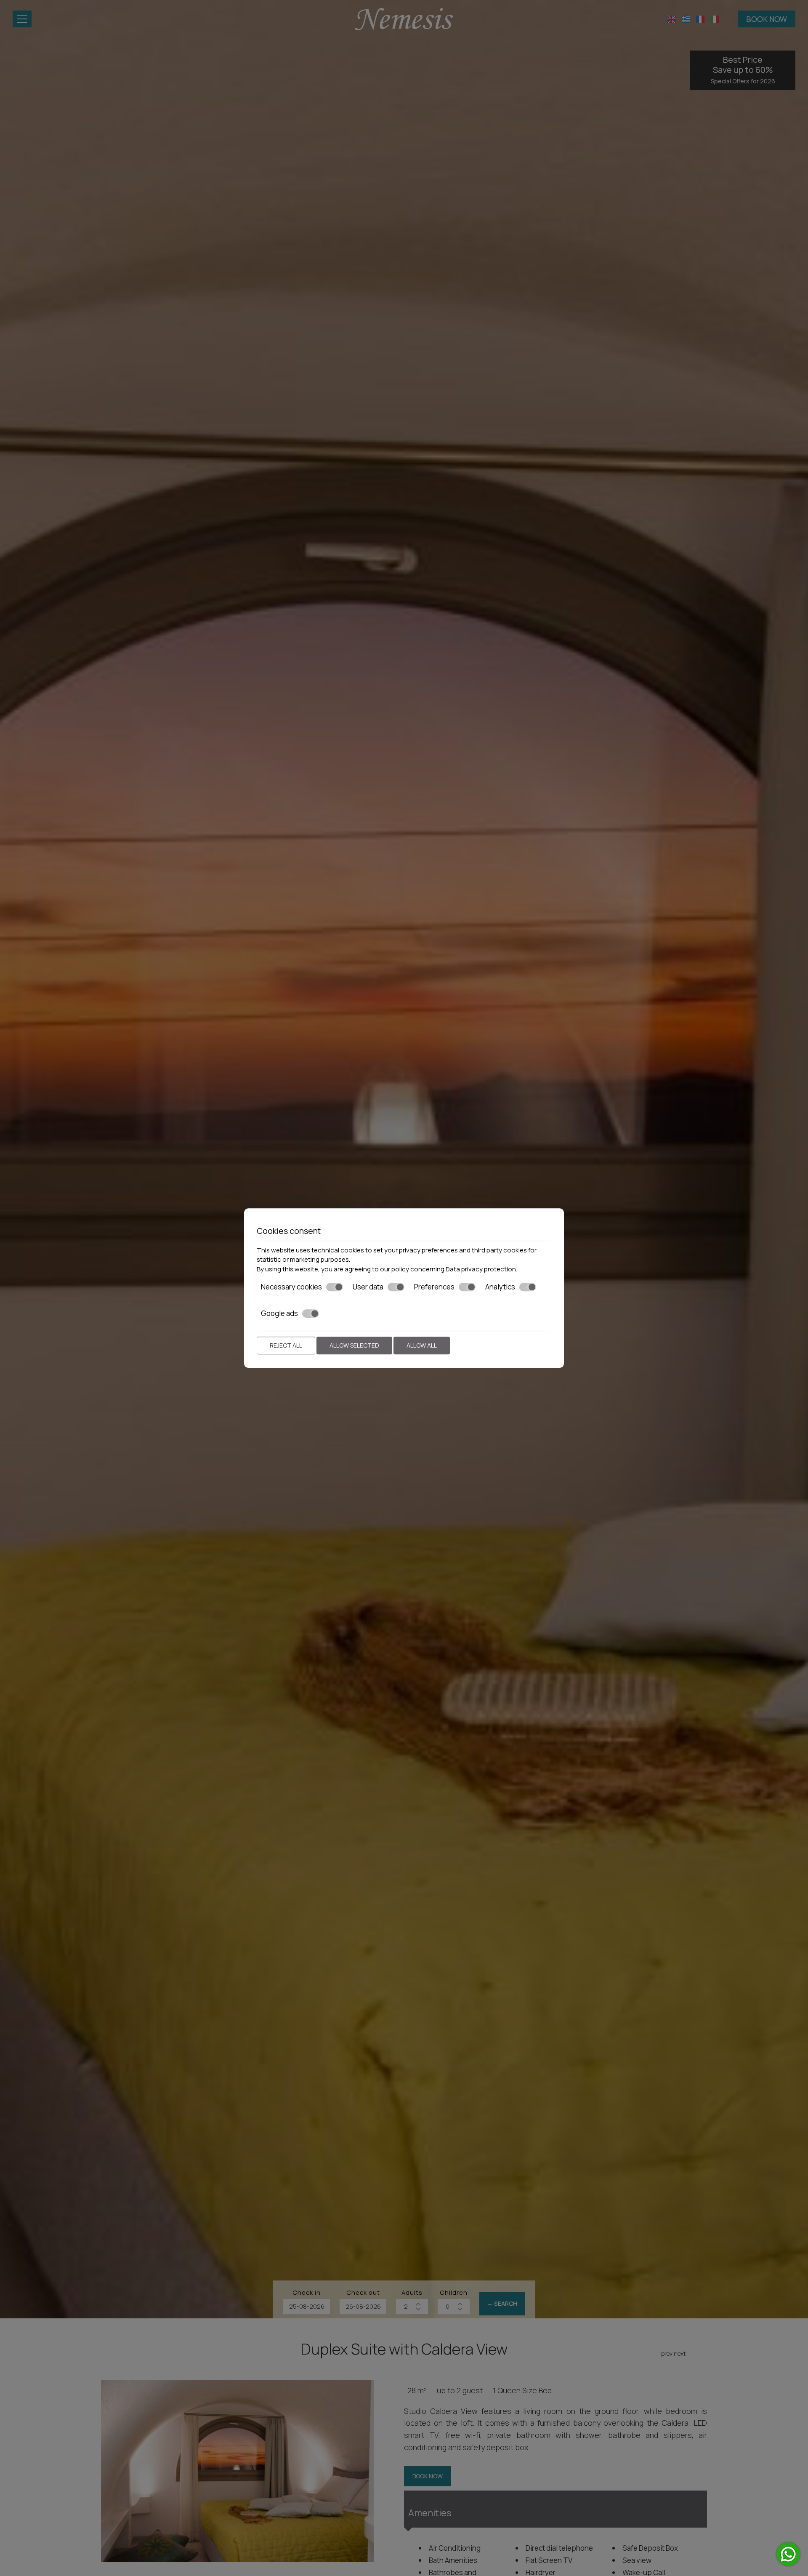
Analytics (500, 1287)
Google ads (279, 1313)
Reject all (286, 1345)
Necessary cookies (291, 1287)
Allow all (422, 1345)
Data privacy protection (481, 1269)
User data (368, 1287)
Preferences (434, 1287)
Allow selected (354, 1345)
